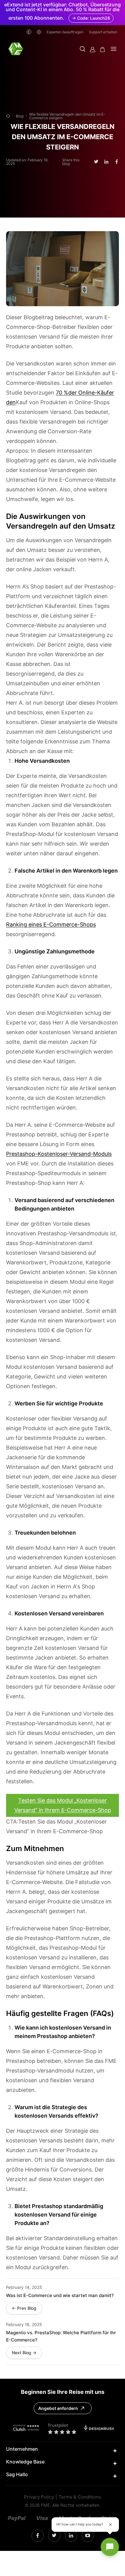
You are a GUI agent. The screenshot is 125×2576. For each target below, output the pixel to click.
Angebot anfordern (58, 2408)
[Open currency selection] (29, 32)
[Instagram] (38, 2536)
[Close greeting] (110, 2525)
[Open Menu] (114, 49)
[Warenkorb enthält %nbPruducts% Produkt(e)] (103, 49)
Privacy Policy (39, 2497)
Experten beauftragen (65, 32)
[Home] (8, 116)
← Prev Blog (24, 2308)
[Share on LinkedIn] (106, 162)
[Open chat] (110, 2547)
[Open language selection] (39, 32)
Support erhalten (103, 32)
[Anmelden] (93, 49)
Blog (20, 116)
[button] (83, 49)
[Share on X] (96, 162)
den (11, 402)
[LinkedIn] (54, 2536)
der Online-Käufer (91, 393)
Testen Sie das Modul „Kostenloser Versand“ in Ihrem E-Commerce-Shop (63, 1805)
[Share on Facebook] (117, 162)
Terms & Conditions (80, 2497)
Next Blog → (24, 2353)
